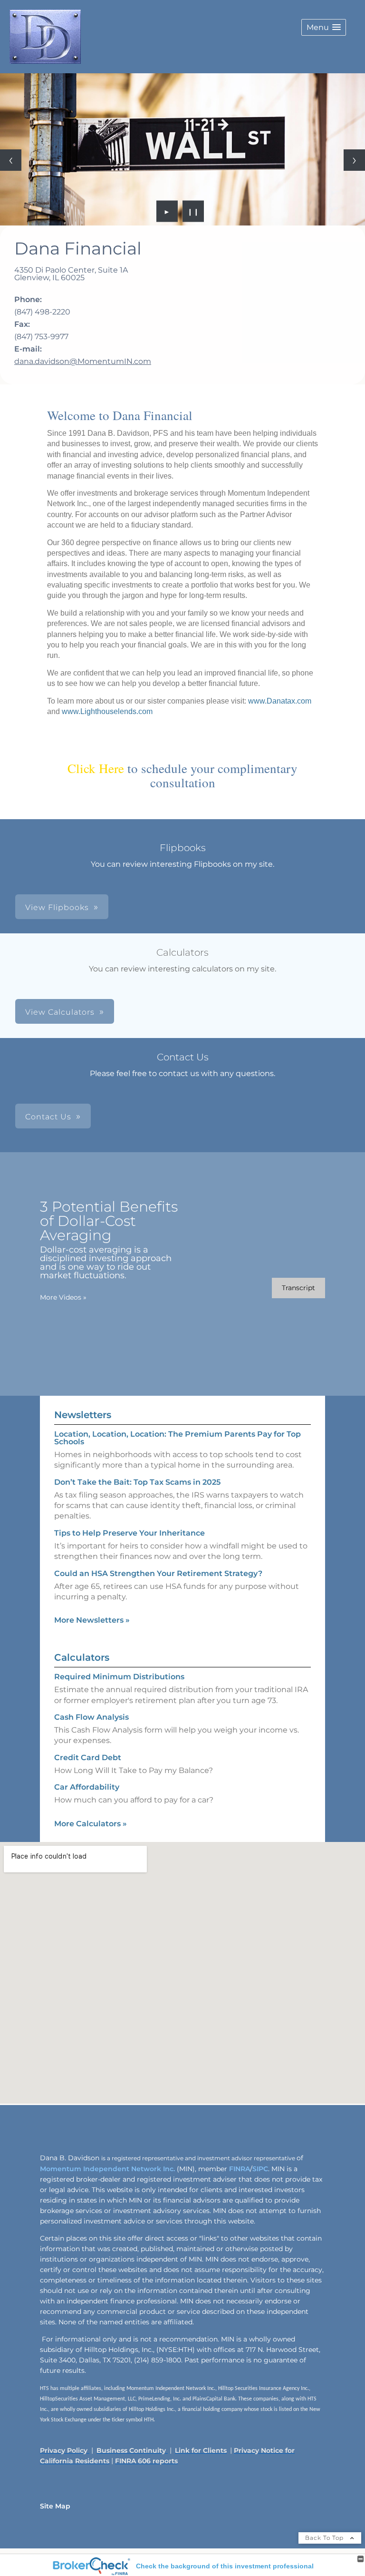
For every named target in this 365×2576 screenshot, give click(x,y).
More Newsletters (92, 1620)
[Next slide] (354, 160)
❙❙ (193, 211)
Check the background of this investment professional (225, 2566)
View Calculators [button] (60, 1012)
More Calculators (91, 1824)
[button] (324, 27)
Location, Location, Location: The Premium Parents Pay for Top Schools (178, 1438)
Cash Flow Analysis (91, 1717)
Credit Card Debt (88, 1758)
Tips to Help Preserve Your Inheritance (130, 1533)
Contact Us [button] (48, 1117)
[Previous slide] (11, 160)
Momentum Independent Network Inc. (107, 2169)
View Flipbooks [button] (57, 907)
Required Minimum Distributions (119, 1677)
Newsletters (83, 1415)
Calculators (82, 1657)
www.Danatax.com (280, 701)
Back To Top (325, 2538)
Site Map (55, 2506)
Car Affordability (87, 1787)
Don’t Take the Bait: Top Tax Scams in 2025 (137, 1482)
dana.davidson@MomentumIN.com (83, 361)
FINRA (239, 2169)
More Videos (63, 1297)
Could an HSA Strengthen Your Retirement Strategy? (158, 1573)
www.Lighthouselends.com (107, 711)
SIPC (260, 2169)
